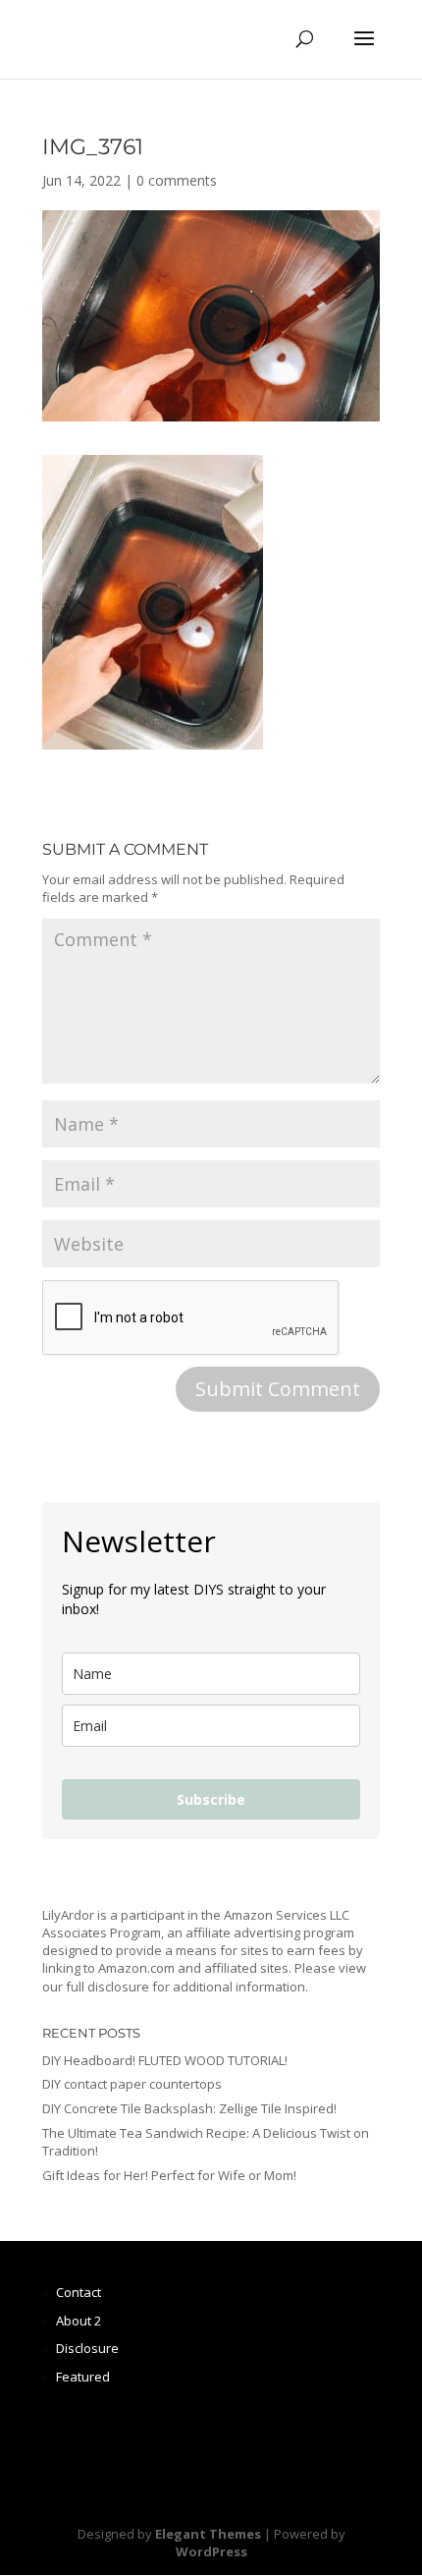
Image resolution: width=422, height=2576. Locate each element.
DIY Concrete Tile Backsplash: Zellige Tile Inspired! (189, 2108)
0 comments (177, 180)
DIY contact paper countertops (132, 2084)
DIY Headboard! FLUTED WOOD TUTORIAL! (165, 2060)
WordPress (211, 2551)
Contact (79, 2292)
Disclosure (87, 2348)
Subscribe (211, 1799)
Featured (83, 2377)
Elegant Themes (208, 2534)
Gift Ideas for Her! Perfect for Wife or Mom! (169, 2175)
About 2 (79, 2321)
